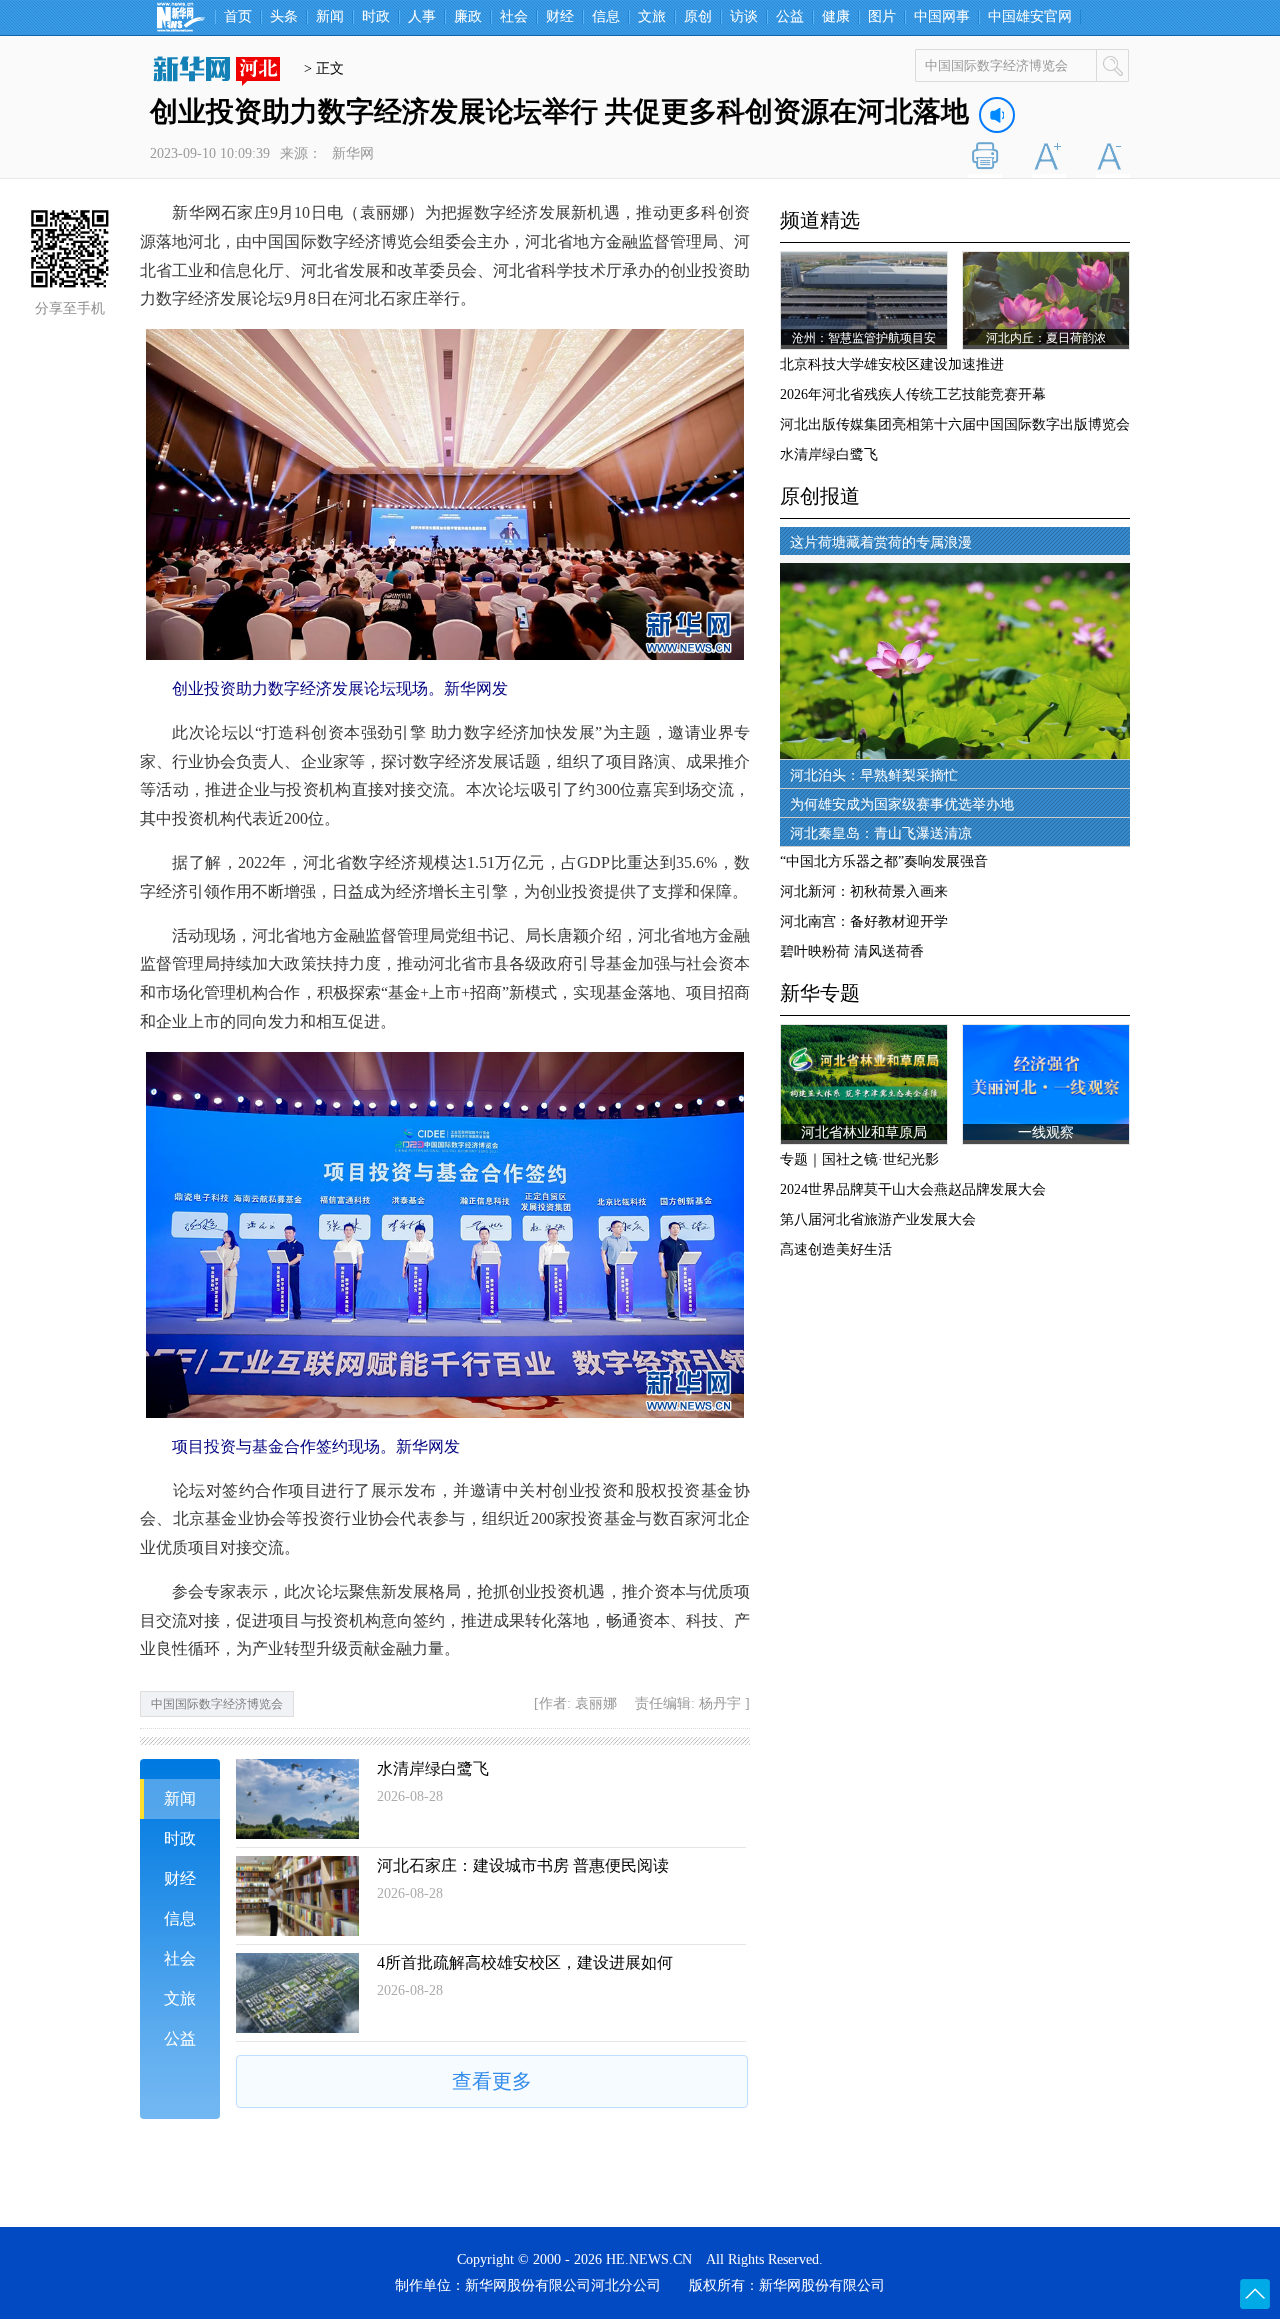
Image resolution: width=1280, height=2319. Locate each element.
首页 (238, 17)
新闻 (330, 17)
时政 (376, 17)
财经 (560, 17)
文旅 (652, 17)
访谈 (744, 17)
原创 (698, 17)
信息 (606, 17)
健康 (836, 17)
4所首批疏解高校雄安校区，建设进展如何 (525, 1962)
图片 (882, 17)
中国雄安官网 (1030, 17)
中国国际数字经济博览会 (217, 1704)
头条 (284, 17)
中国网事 (942, 17)
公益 (790, 17)
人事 (422, 17)
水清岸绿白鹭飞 (433, 1768)
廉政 (468, 17)
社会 (514, 17)
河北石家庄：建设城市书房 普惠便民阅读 (523, 1865)
